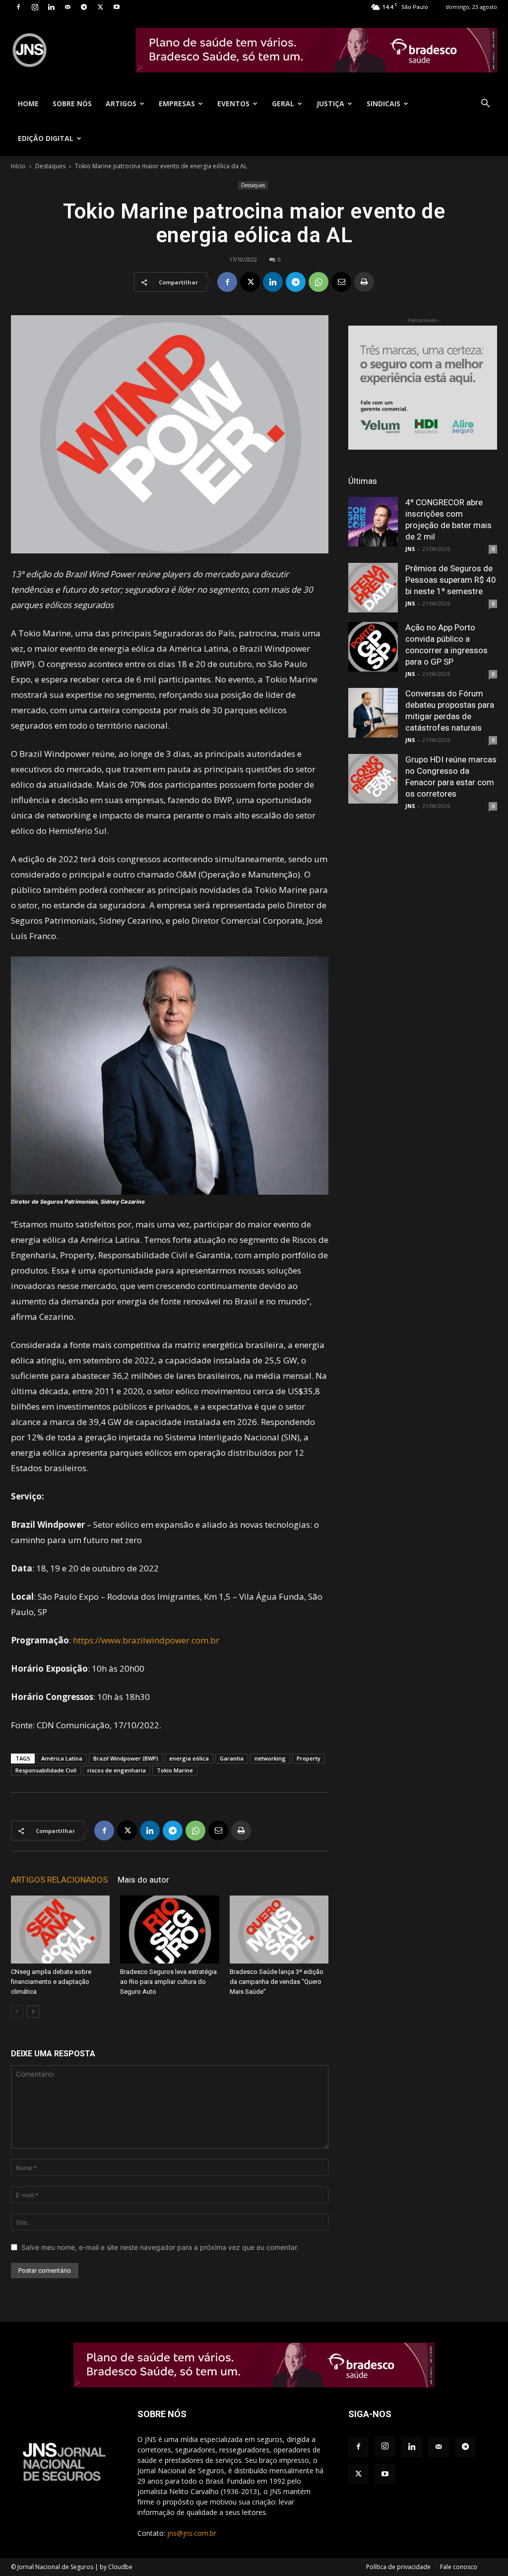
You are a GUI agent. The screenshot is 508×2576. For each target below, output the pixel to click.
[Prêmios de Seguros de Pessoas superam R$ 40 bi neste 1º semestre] (373, 588)
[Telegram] (84, 7)
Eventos (233, 103)
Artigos (121, 103)
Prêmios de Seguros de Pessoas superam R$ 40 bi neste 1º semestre (451, 580)
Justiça (330, 103)
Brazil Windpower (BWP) (126, 1758)
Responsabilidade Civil (46, 1770)
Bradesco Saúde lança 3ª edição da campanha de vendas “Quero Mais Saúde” (277, 1982)
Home (28, 103)
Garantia (232, 1758)
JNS (410, 549)
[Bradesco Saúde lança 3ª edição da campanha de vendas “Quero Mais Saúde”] (279, 1930)
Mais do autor (143, 1880)
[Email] (341, 282)
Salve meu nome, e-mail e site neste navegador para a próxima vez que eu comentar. (160, 2247)
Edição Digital (46, 138)
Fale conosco (459, 2567)
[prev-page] (17, 2011)
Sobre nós (72, 103)
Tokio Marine (175, 1770)
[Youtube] (117, 7)
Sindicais (383, 103)
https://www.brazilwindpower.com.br (146, 1640)
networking (270, 1758)
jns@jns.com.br (192, 2533)
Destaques (50, 166)
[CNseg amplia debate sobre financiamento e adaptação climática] (60, 1930)
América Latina (62, 1758)
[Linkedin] (51, 7)
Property (309, 1758)
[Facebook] (18, 7)
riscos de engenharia (117, 1770)
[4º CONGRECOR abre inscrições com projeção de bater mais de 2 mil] (373, 522)
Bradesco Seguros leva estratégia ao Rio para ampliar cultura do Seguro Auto (168, 1982)
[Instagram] (35, 7)
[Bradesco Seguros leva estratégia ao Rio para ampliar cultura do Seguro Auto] (169, 1930)
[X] (100, 7)
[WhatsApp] (318, 282)
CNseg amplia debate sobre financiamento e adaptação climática (51, 1982)
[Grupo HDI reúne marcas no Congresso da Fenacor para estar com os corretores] (373, 779)
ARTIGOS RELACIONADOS (59, 1880)
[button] (485, 104)
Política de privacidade (398, 2567)
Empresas (177, 103)
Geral (283, 103)
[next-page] (33, 2011)
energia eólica (189, 1758)
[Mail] (67, 7)
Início (18, 166)
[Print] (364, 282)
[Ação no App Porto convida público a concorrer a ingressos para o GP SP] (373, 647)
